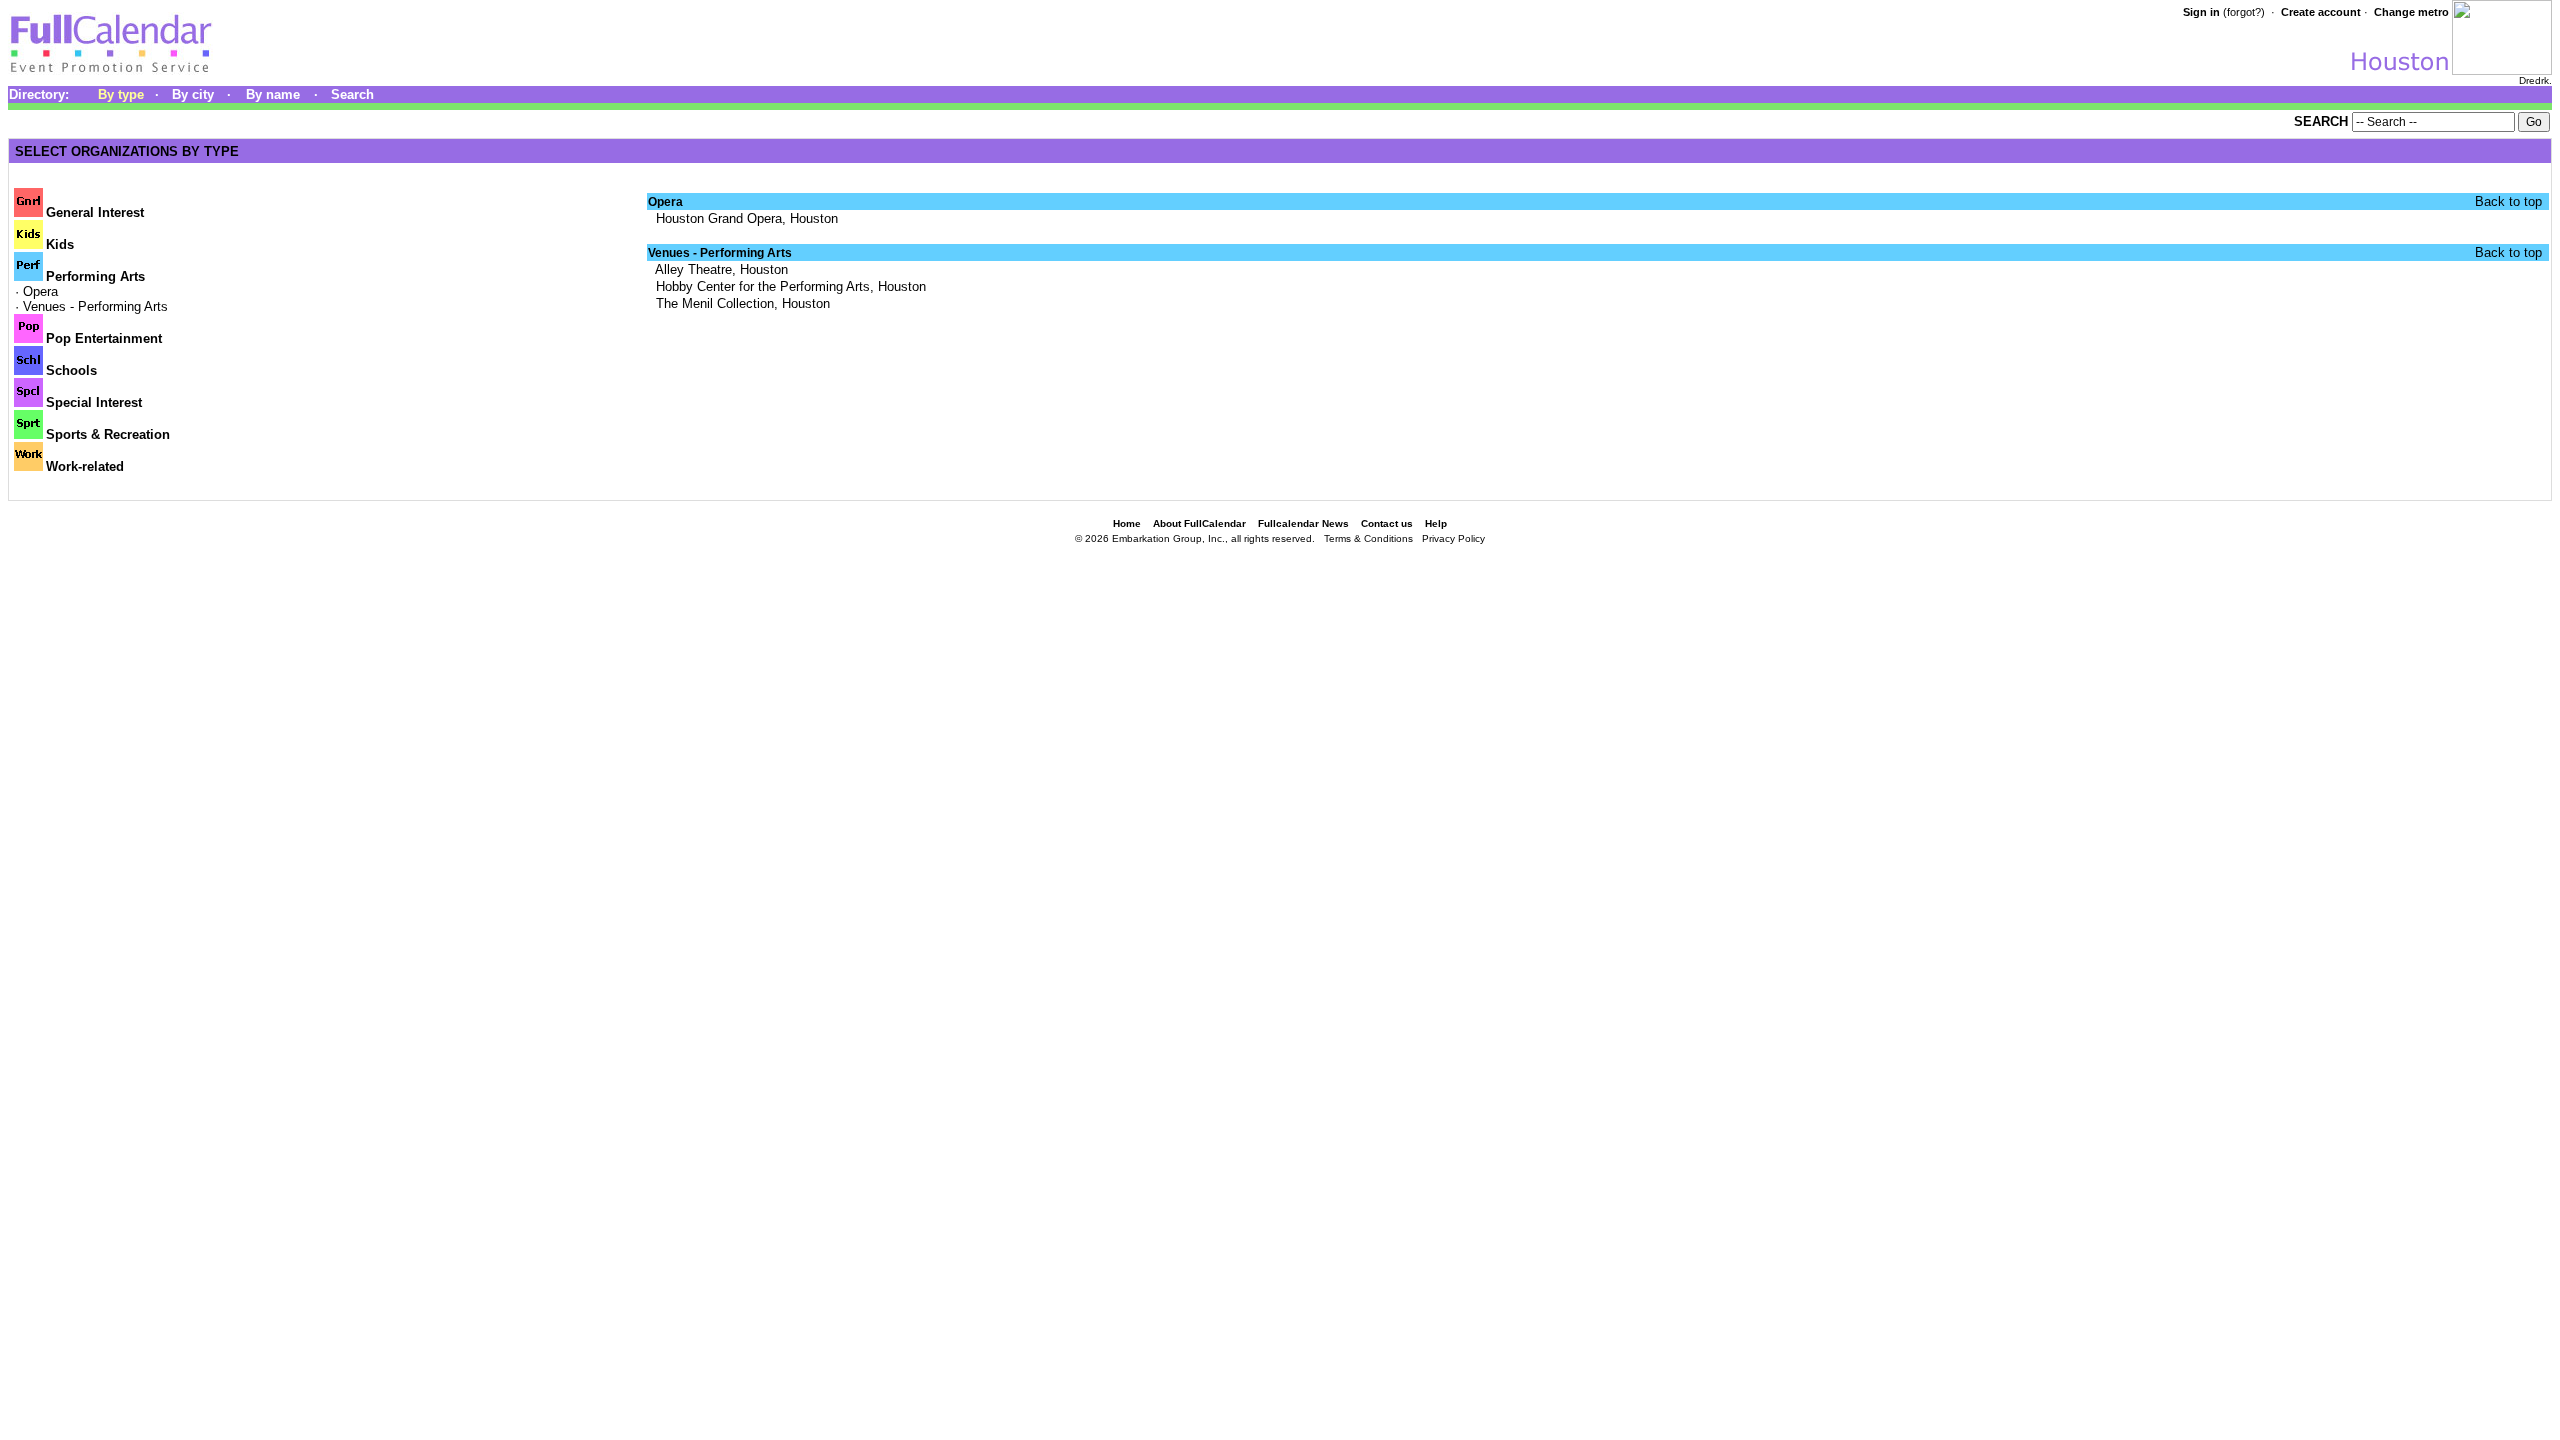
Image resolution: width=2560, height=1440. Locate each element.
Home (1127, 523)
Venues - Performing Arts (95, 306)
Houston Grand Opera (717, 218)
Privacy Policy (1453, 538)
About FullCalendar (1199, 523)
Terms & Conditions (1368, 538)
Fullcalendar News (1303, 523)
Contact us (1387, 523)
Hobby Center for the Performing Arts (761, 286)
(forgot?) (2244, 12)
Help (1436, 523)
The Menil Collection (713, 303)
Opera (40, 291)
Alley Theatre (692, 269)
